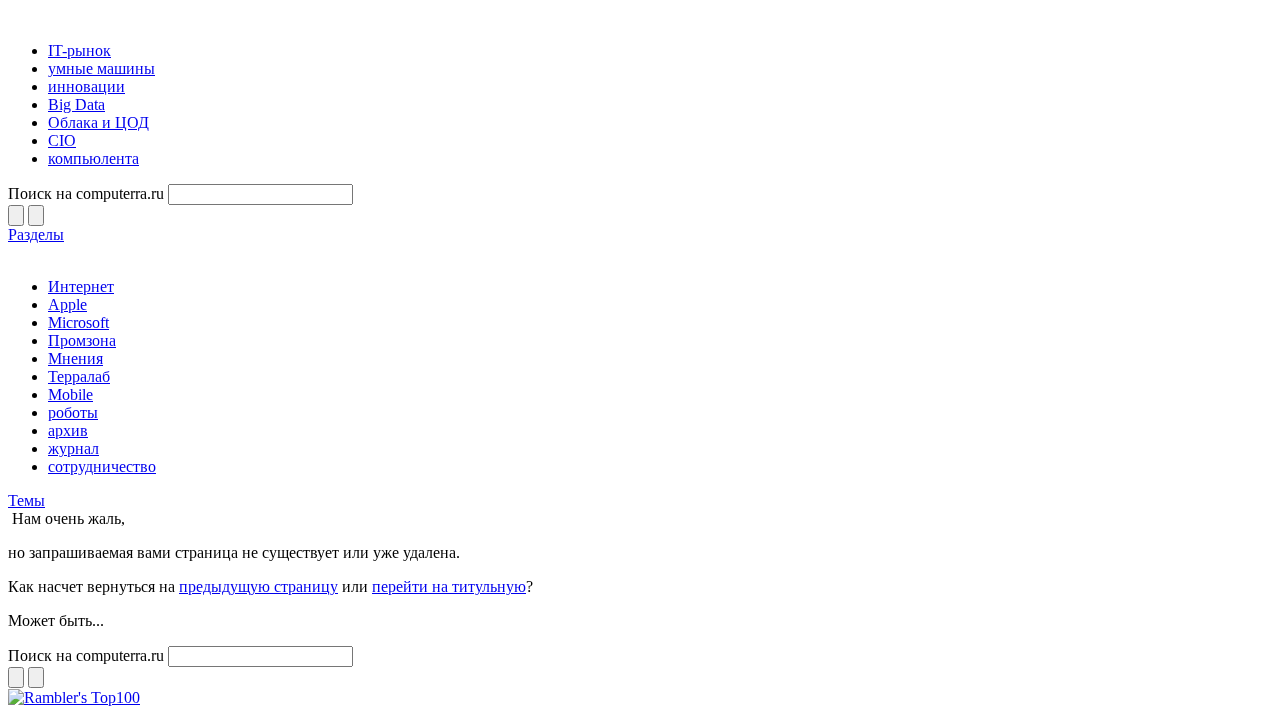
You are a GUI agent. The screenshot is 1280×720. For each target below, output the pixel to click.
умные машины (101, 68)
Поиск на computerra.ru (86, 193)
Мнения (75, 358)
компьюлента (93, 158)
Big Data (76, 104)
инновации (86, 86)
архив (68, 430)
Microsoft (78, 322)
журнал (73, 448)
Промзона (82, 340)
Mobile (70, 394)
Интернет (81, 286)
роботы (73, 412)
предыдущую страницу (258, 586)
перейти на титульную (449, 586)
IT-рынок (79, 50)
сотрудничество (102, 466)
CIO (62, 140)
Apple (67, 304)
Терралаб (79, 376)
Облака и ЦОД (98, 122)
